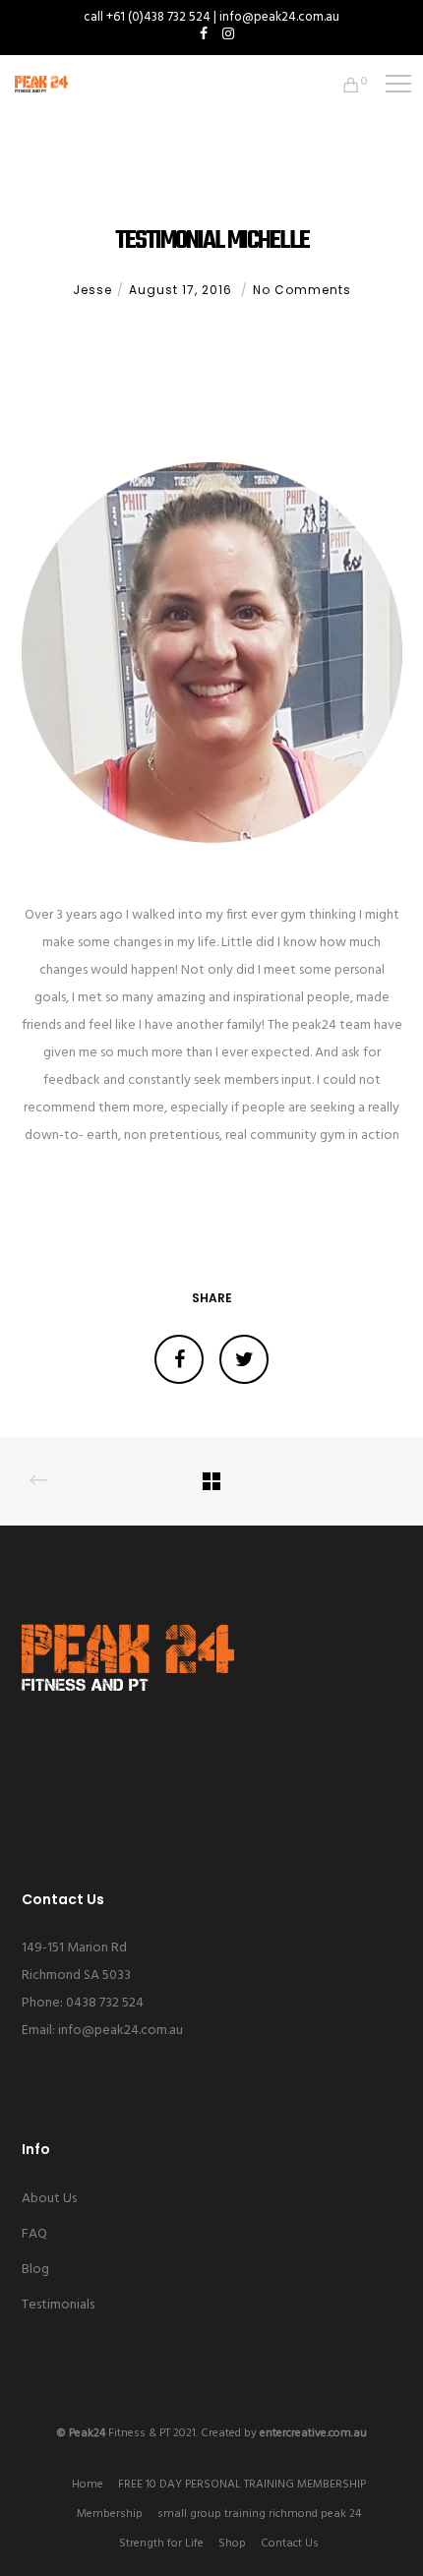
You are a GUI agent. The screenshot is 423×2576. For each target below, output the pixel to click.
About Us (49, 2199)
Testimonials (58, 2305)
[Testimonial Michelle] (179, 1359)
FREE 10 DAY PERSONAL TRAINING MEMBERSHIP (242, 2485)
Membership (110, 2514)
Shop (232, 2544)
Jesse (92, 290)
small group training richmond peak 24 (259, 2514)
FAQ (34, 2234)
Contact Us (290, 2544)
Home (88, 2485)
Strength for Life (161, 2544)
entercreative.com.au (313, 2433)
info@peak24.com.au (121, 2031)
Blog (35, 2270)
